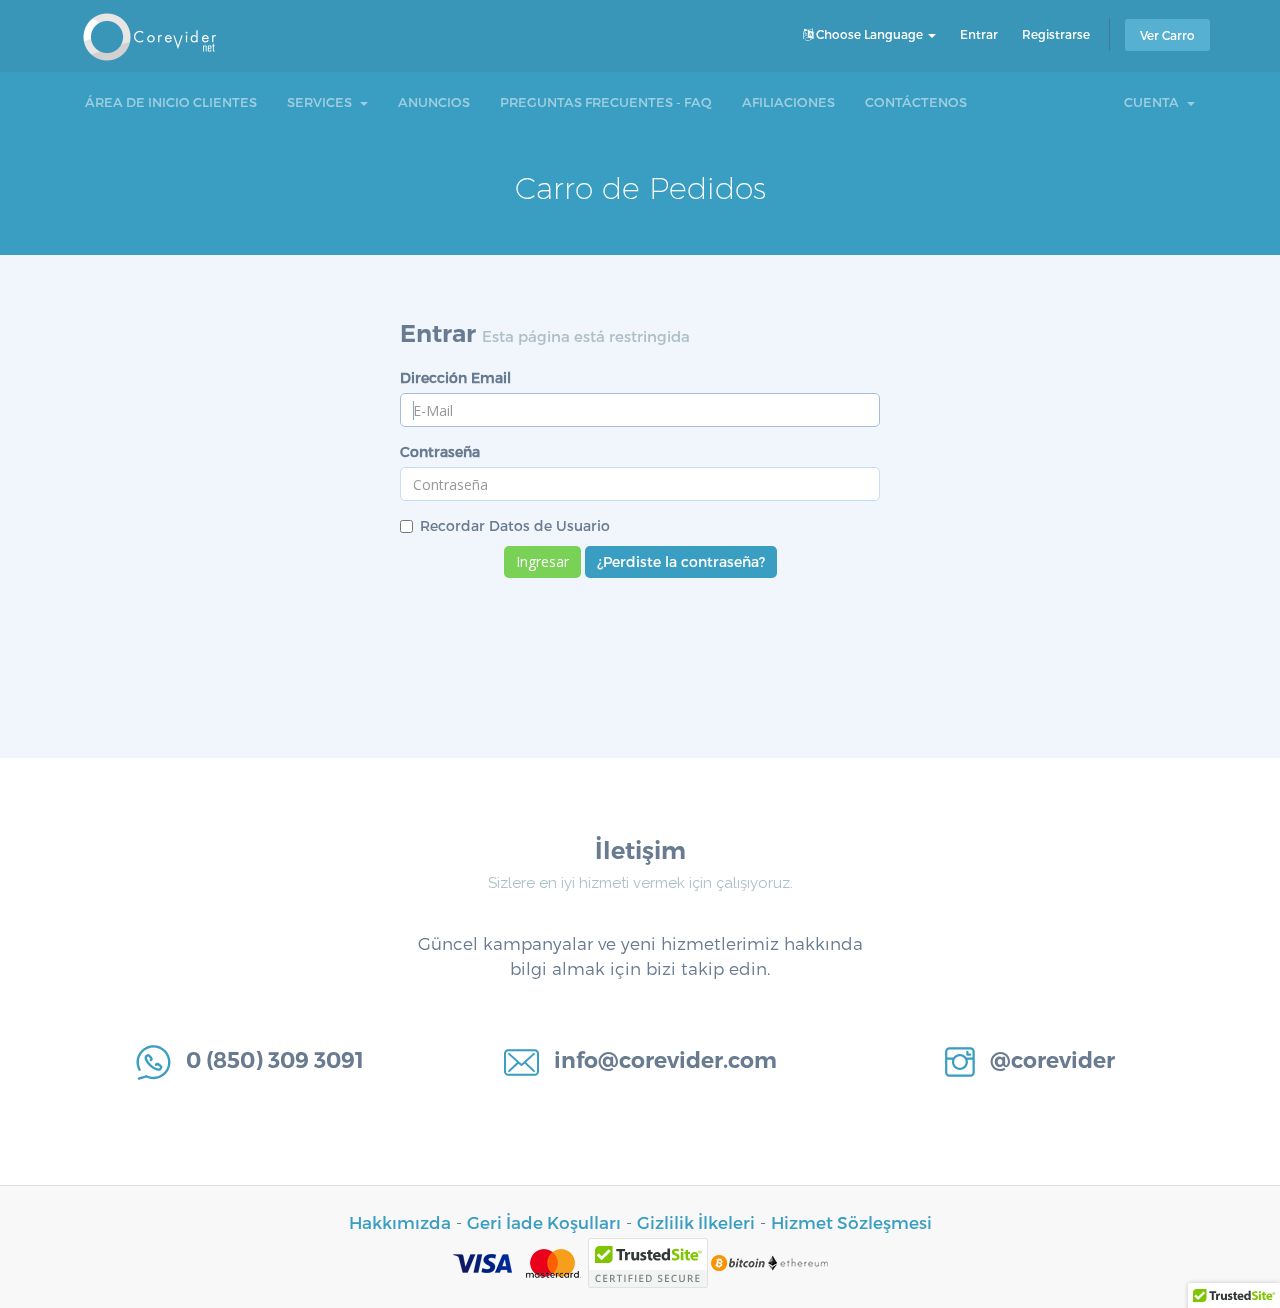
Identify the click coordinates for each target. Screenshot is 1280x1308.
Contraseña (440, 451)
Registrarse (1056, 34)
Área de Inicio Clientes (171, 102)
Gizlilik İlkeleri (696, 1222)
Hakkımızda (400, 1222)
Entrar (979, 34)
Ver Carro (1167, 35)
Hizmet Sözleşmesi (851, 1222)
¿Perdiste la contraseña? (681, 561)
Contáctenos (916, 102)
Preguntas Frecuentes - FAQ (606, 102)
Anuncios (434, 102)
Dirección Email (455, 377)
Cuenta (1154, 102)
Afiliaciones (788, 102)
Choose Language (869, 34)
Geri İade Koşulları (544, 1222)
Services (322, 102)
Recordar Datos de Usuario (515, 525)
